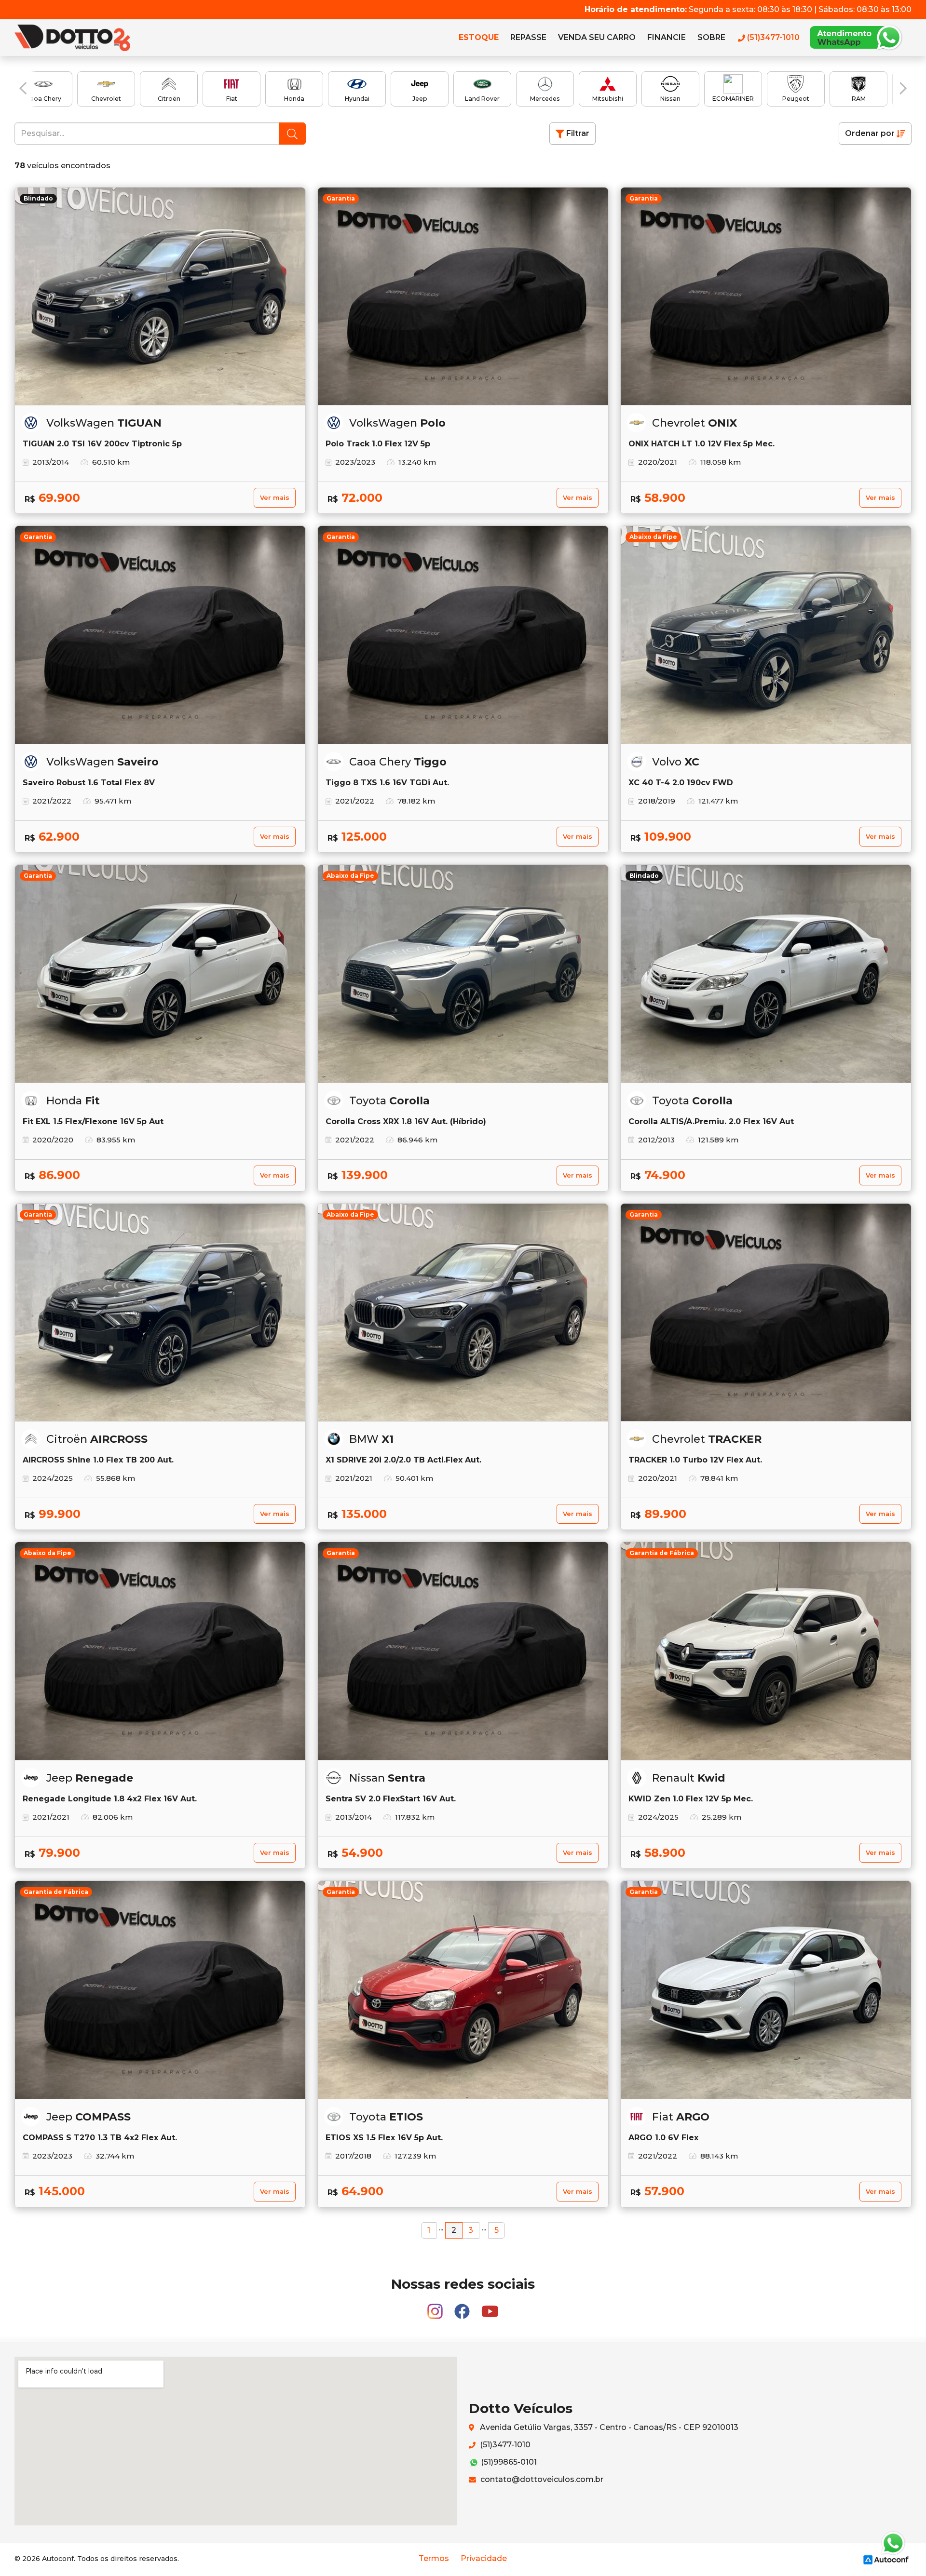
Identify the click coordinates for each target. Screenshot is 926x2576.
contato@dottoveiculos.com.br (541, 2479)
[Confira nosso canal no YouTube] (490, 2307)
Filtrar (577, 133)
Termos (434, 2558)
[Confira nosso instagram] (436, 2307)
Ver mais (275, 498)
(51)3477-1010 (504, 2445)
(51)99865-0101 (508, 2462)
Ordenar (870, 133)
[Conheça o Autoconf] (886, 2559)
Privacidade (484, 2558)
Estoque (479, 37)
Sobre (711, 37)
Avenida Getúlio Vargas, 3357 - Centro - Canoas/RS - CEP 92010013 (608, 2427)
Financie (667, 37)
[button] (23, 88)
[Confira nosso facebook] (463, 2307)
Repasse (528, 37)
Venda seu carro (597, 37)
